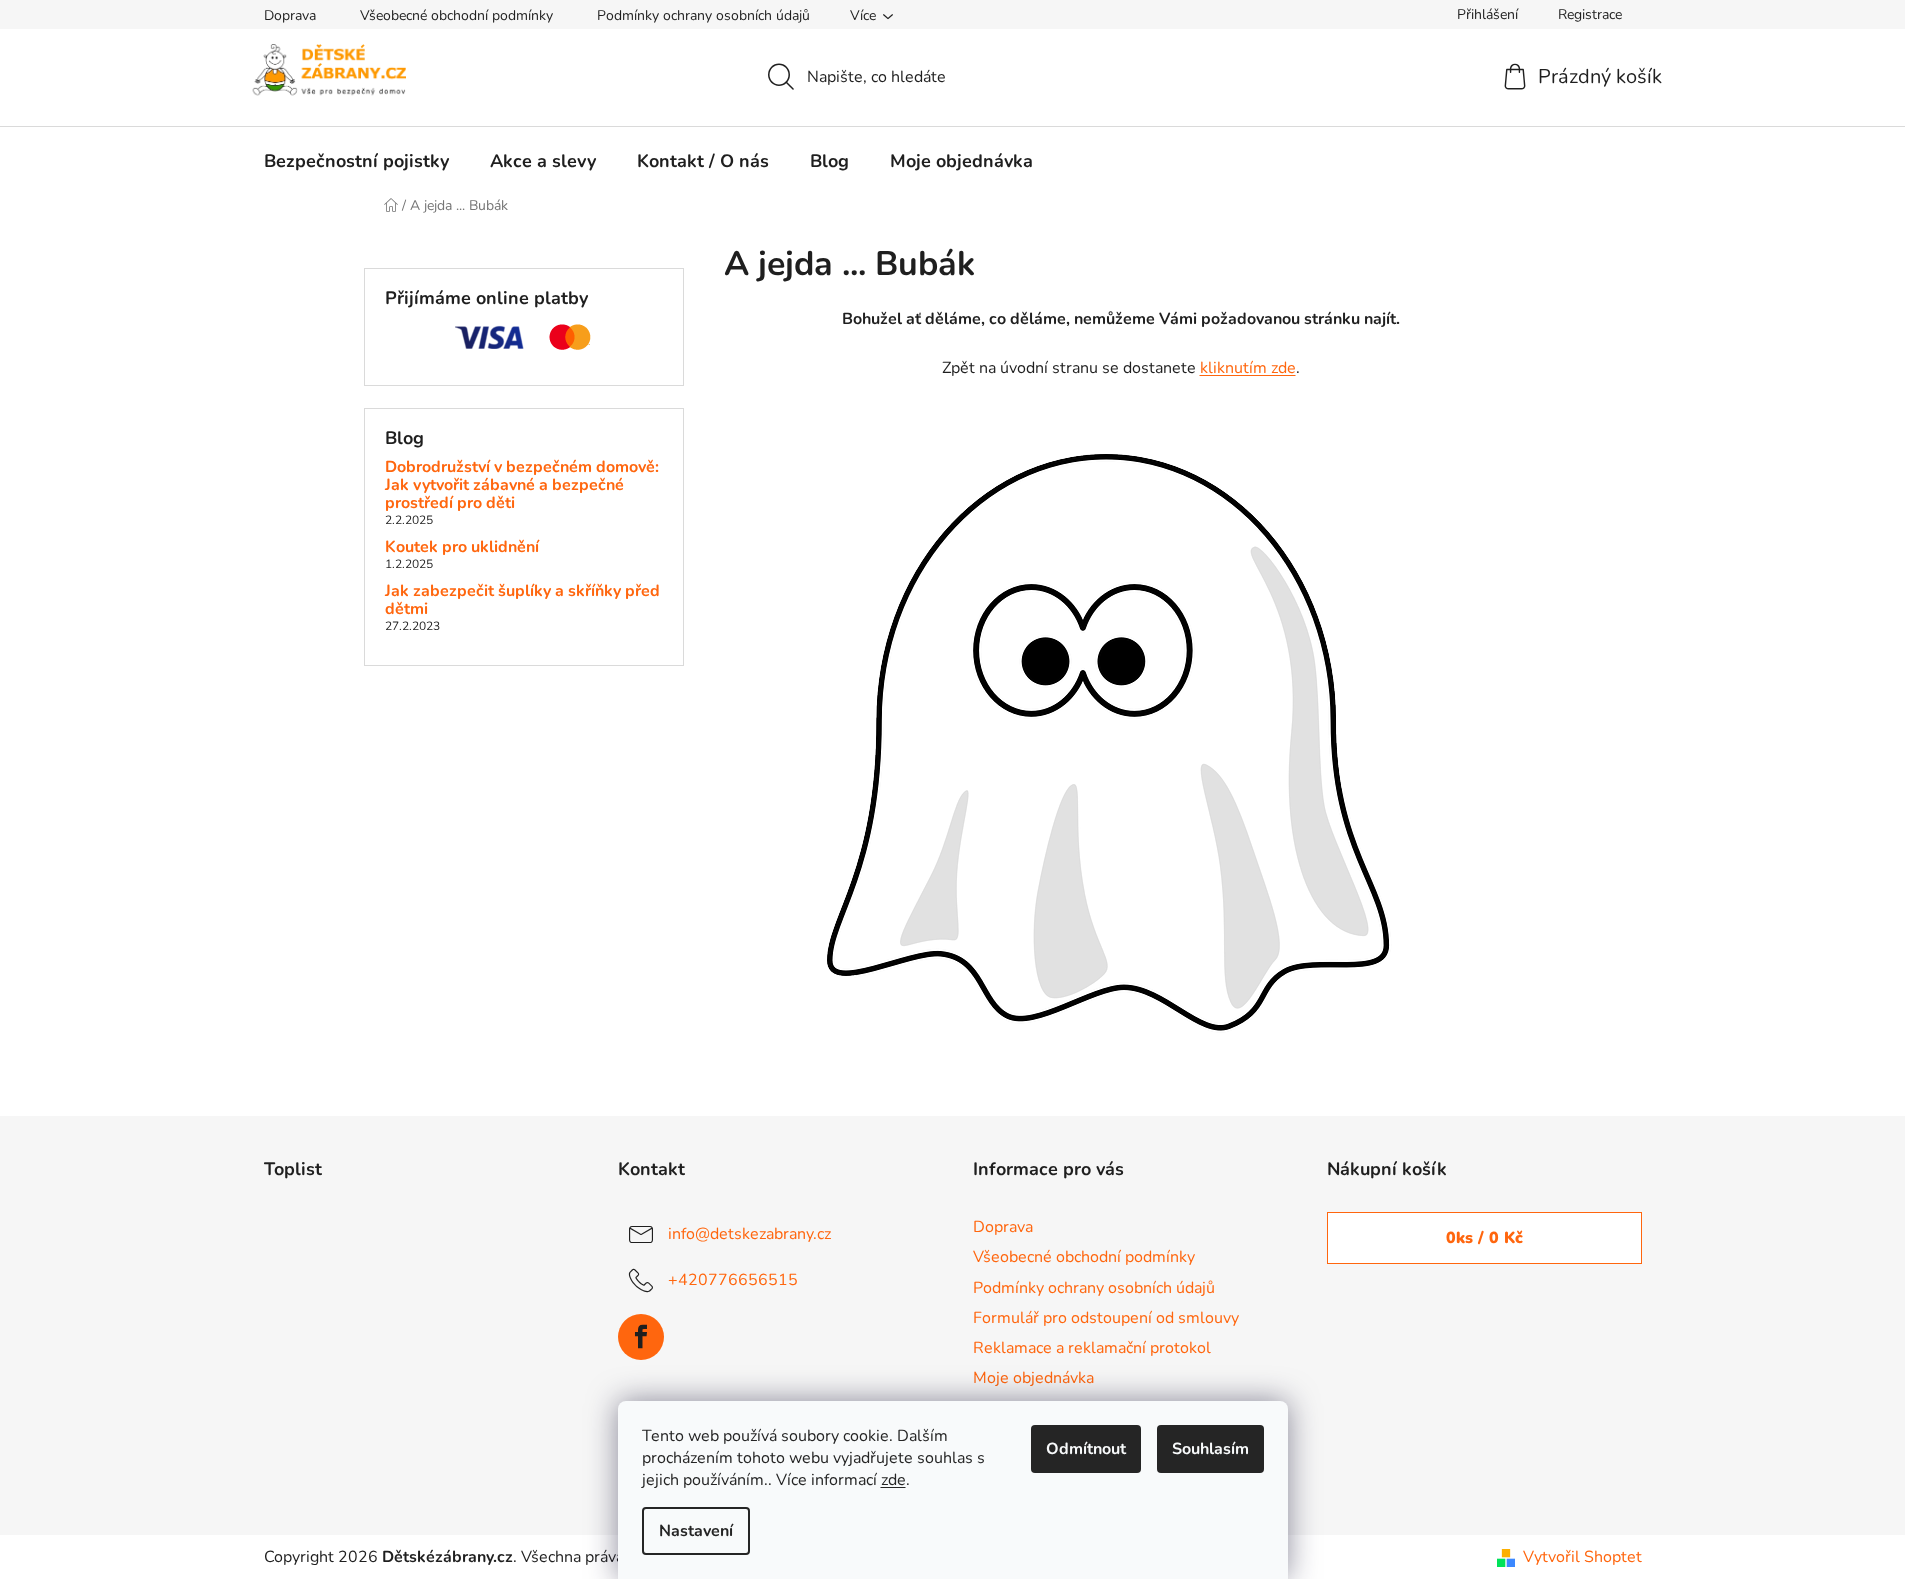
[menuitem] (356, 161)
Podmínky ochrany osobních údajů (703, 15)
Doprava (290, 15)
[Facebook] (641, 1337)
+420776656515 (733, 1280)
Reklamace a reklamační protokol (1092, 1348)
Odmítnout (1086, 1449)
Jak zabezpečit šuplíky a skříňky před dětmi (522, 600)
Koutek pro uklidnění (462, 548)
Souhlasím (1210, 1449)
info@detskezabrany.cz (749, 1234)
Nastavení (696, 1531)
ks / (1484, 1238)
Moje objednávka (1033, 1378)
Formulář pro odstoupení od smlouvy (1106, 1318)
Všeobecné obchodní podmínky (456, 15)
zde (893, 1480)
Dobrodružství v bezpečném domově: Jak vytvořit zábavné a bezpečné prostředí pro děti (522, 485)
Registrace (1590, 14)
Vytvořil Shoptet (1582, 1557)
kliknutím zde (1248, 368)
